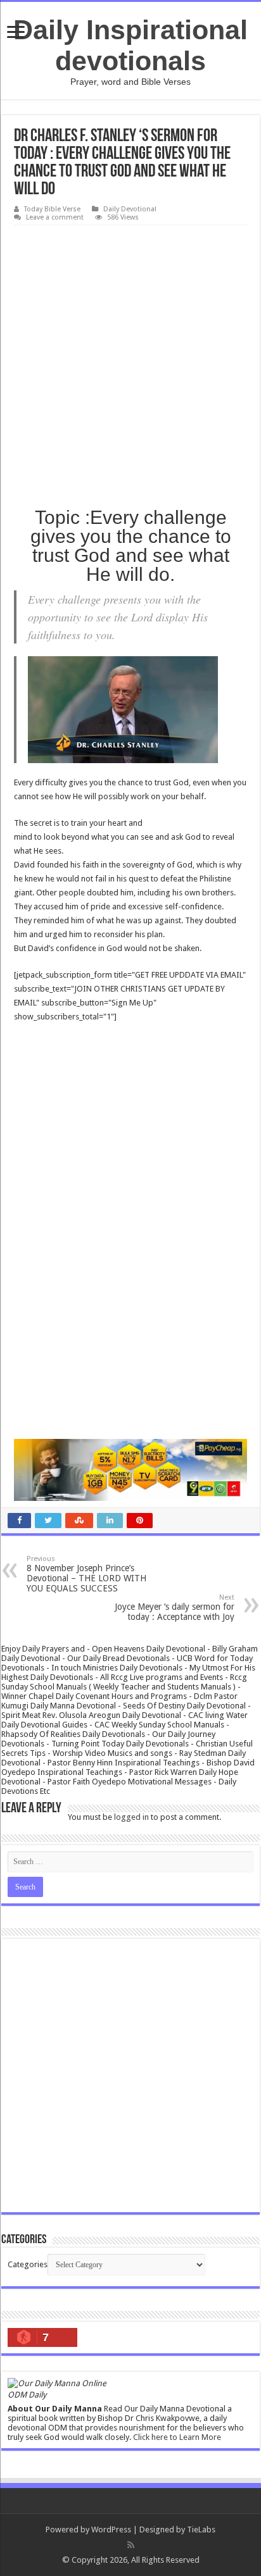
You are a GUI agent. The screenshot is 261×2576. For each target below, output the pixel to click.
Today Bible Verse (52, 209)
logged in (131, 1817)
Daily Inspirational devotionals (130, 45)
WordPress (111, 2529)
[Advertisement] (130, 362)
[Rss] (131, 2545)
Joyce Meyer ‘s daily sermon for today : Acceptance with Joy (175, 1608)
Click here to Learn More (177, 2437)
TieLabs (201, 2529)
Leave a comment (55, 217)
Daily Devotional (130, 209)
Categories (28, 2264)
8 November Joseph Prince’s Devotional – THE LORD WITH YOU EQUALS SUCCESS (86, 1574)
